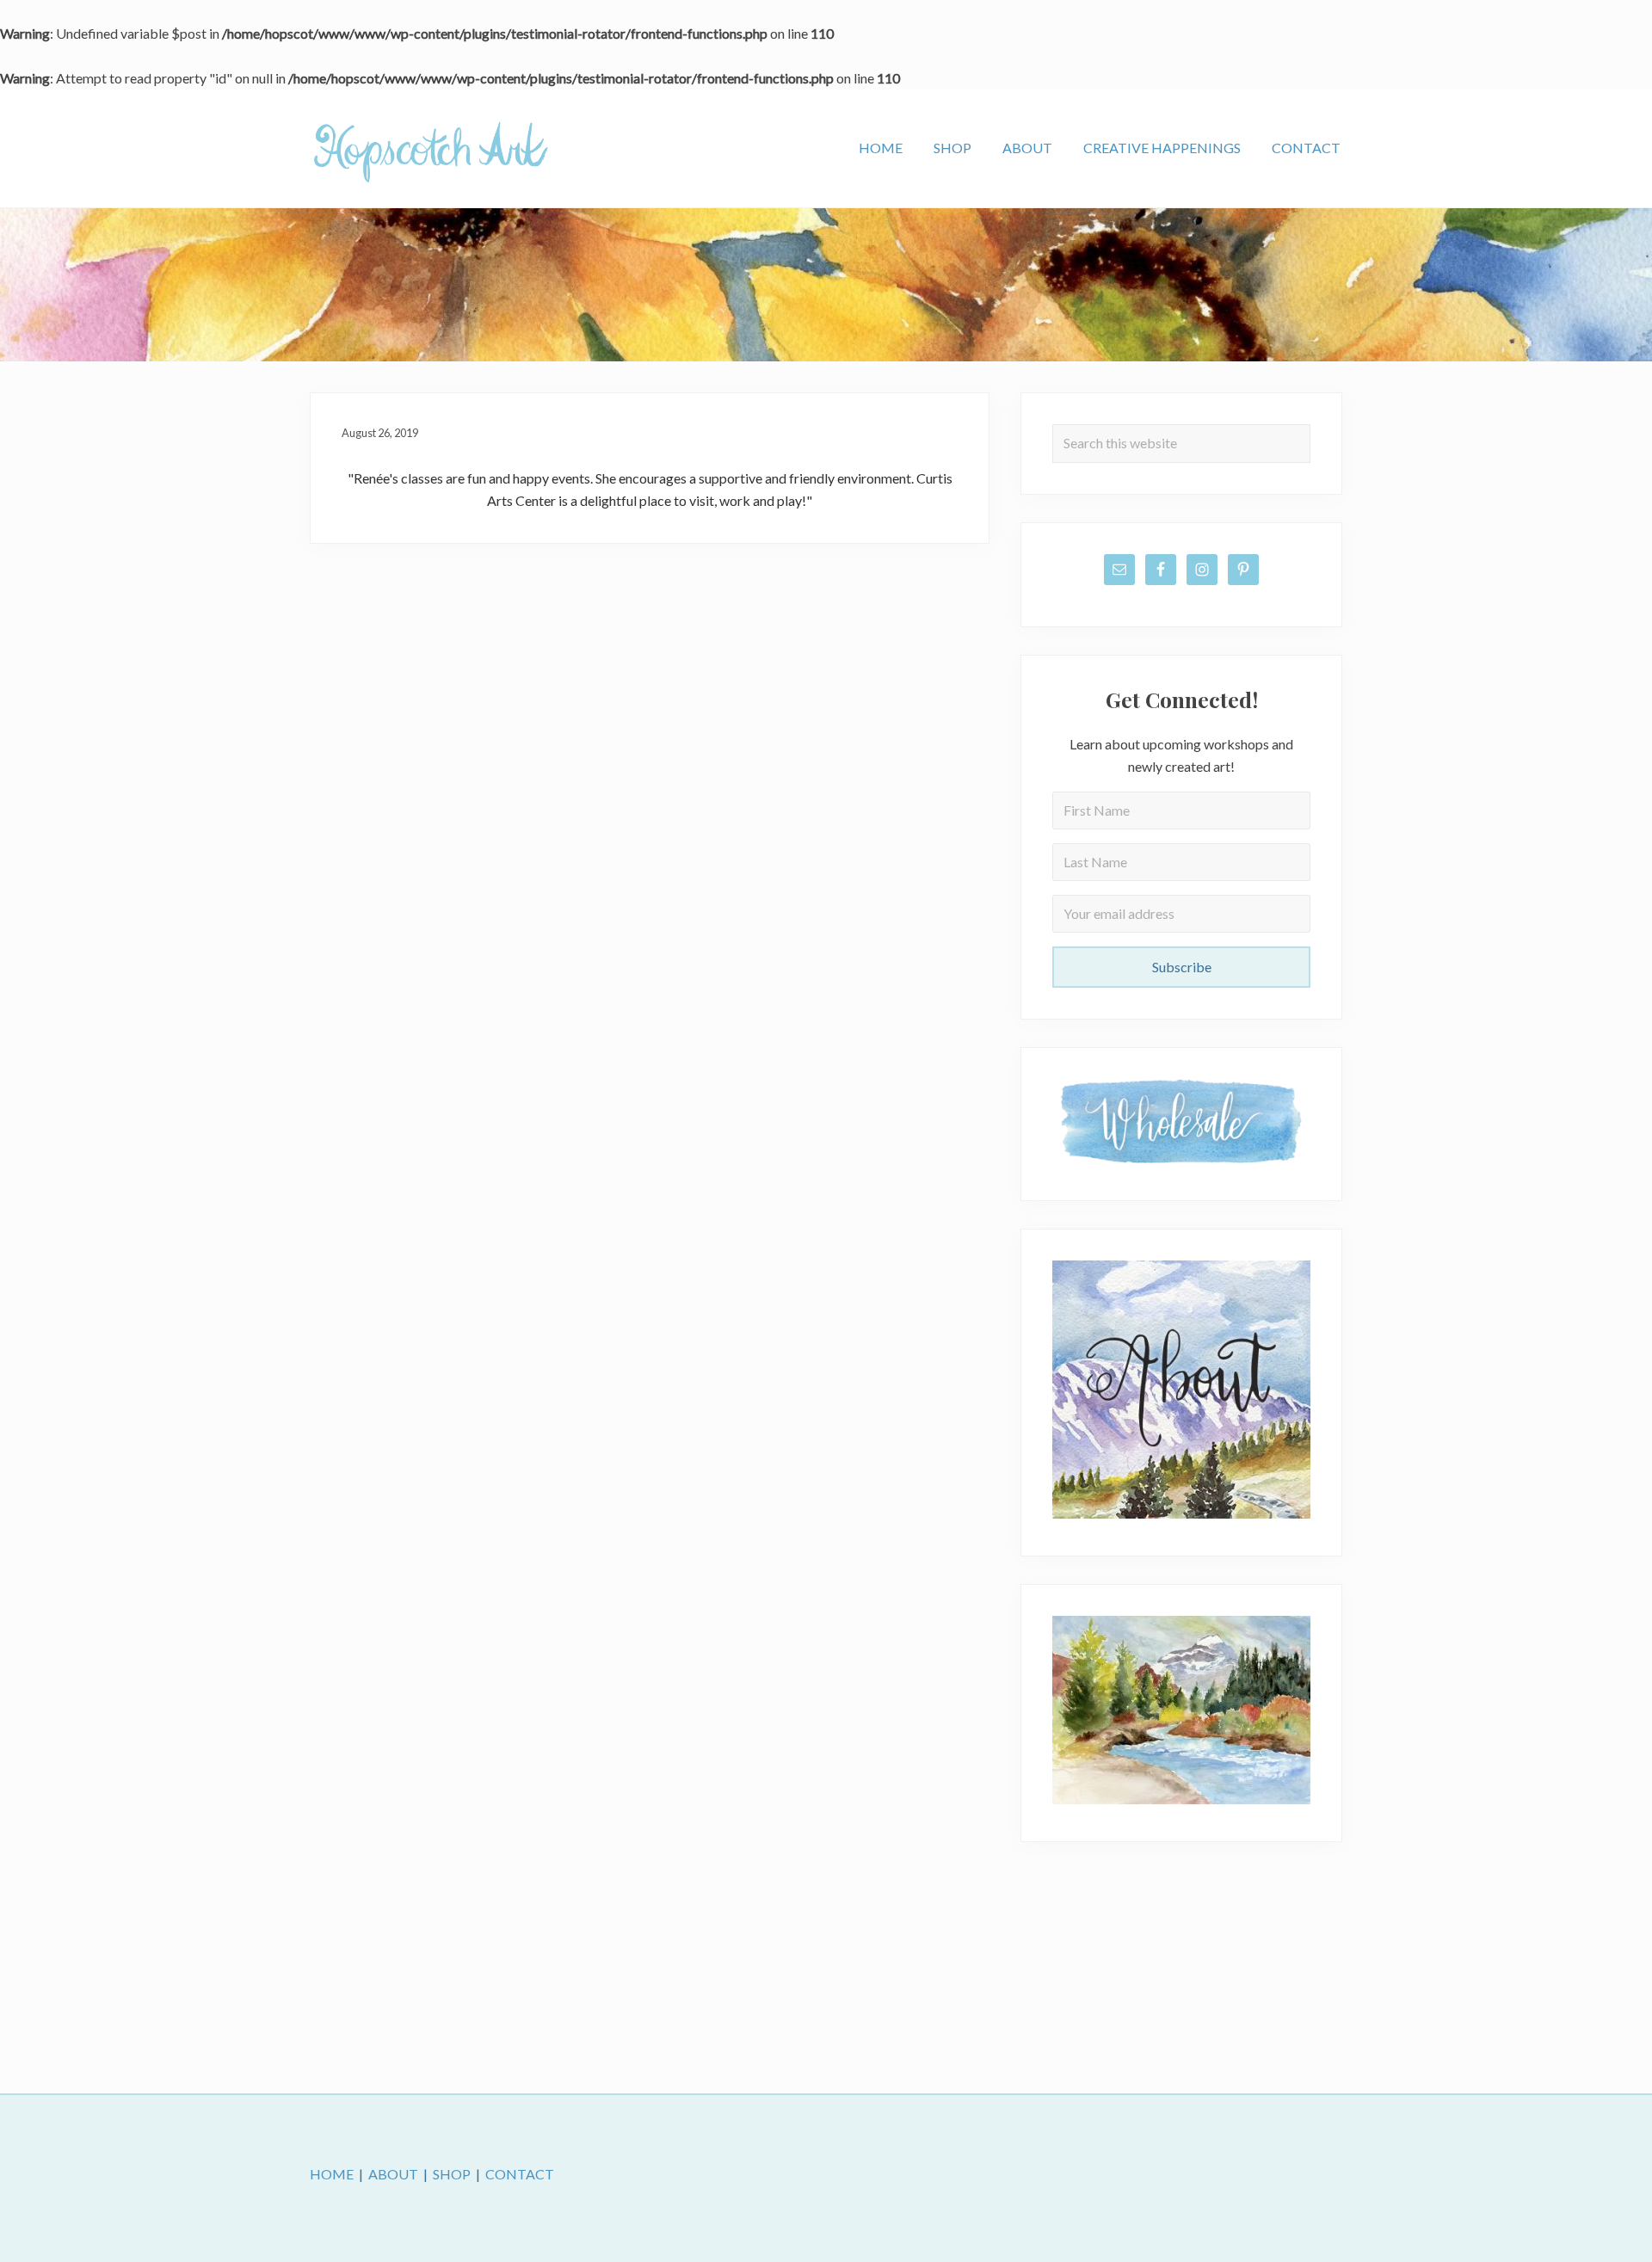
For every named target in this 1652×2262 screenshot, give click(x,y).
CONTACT (520, 2174)
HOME (332, 2174)
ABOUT (393, 2174)
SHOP (452, 2174)
